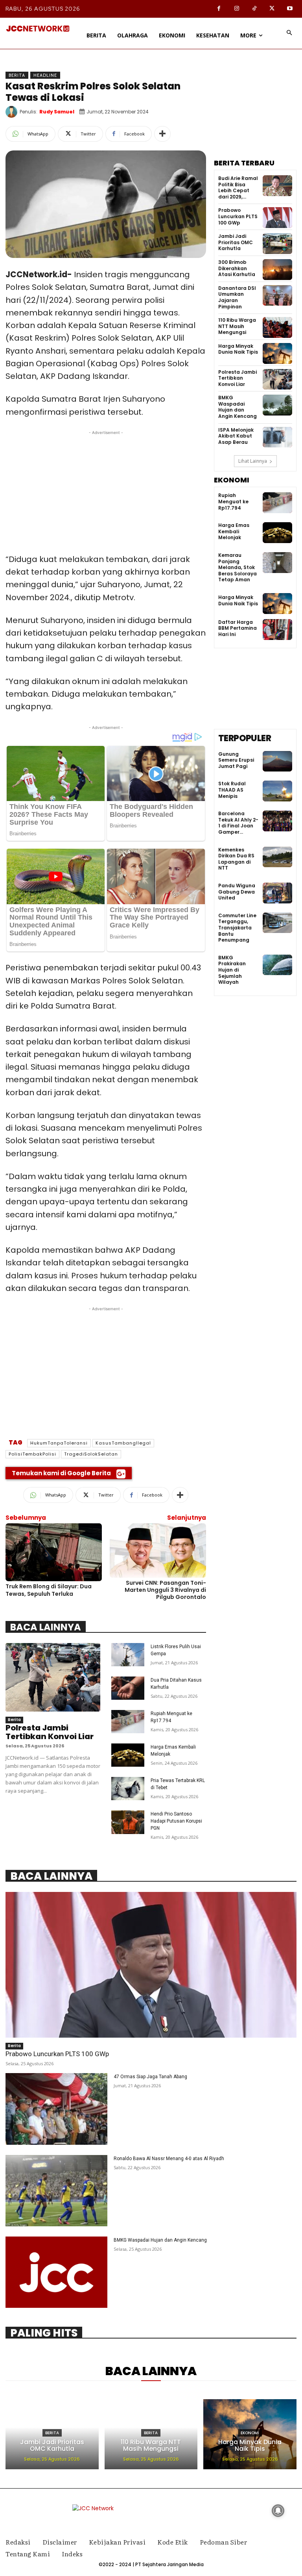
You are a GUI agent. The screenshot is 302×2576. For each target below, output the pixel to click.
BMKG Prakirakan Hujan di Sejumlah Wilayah (232, 970)
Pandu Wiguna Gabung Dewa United (237, 892)
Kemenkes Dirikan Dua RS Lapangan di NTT (236, 859)
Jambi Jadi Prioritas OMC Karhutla (236, 242)
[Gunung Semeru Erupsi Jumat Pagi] (277, 761)
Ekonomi (250, 2433)
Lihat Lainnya (253, 461)
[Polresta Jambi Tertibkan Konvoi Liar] (53, 1677)
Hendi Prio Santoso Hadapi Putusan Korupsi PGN (176, 1821)
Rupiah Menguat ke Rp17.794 (233, 501)
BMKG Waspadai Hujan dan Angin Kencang (238, 407)
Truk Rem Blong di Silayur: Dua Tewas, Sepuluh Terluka (49, 1590)
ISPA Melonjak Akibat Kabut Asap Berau (236, 436)
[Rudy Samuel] (13, 112)
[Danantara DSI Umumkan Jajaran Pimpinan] (277, 296)
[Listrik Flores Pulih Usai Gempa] (128, 1655)
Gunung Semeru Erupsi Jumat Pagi (236, 760)
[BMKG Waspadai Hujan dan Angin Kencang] (277, 405)
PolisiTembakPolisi (32, 1454)
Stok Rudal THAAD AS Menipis (232, 790)
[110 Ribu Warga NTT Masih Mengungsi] (277, 327)
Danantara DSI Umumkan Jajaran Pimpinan (237, 297)
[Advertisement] (106, 492)
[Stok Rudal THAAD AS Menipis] (277, 791)
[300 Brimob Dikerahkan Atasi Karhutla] (277, 270)
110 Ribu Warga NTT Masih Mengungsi (237, 326)
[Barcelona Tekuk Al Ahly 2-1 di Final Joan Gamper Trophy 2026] (277, 821)
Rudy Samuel (57, 112)
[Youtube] (290, 9)
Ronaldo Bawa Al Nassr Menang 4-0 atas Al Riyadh (169, 2159)
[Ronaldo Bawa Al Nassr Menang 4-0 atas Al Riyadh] (56, 2191)
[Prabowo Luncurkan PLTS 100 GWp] (277, 218)
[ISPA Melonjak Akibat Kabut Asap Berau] (277, 437)
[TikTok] (254, 9)
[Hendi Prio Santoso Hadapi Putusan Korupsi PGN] (128, 1822)
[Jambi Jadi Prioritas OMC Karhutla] (277, 244)
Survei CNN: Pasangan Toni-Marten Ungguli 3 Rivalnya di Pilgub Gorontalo (165, 1590)
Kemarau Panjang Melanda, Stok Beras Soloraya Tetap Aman (238, 567)
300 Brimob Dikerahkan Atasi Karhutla (237, 268)
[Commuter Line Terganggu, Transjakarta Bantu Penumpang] (277, 923)
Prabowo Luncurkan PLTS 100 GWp (238, 216)
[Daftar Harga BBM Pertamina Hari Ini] (277, 630)
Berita (17, 75)
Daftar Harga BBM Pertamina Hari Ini (238, 628)
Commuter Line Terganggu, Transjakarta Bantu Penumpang (237, 928)
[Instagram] (237, 9)
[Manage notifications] (278, 2511)
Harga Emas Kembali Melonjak (234, 531)
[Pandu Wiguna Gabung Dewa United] (277, 893)
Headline (45, 75)
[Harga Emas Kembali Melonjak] (128, 1755)
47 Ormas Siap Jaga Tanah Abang (150, 2077)
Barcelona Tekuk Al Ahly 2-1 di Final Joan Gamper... (238, 823)
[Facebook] (219, 9)
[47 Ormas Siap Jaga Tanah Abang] (56, 2109)
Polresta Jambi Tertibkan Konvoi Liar (50, 1732)
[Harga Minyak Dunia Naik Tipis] (277, 353)
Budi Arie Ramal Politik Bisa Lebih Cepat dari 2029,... (238, 187)
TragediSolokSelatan (91, 1454)
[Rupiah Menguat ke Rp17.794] (128, 1722)
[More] (162, 134)
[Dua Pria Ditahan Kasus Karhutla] (128, 1688)
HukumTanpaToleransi (59, 1443)
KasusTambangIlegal (123, 1443)
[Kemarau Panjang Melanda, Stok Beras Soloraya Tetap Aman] (277, 563)
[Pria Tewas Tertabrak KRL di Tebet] (128, 1789)
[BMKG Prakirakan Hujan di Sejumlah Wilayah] (277, 965)
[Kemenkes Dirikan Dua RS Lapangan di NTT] (277, 857)
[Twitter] (272, 9)
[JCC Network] (38, 29)
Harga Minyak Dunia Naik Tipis (238, 349)
